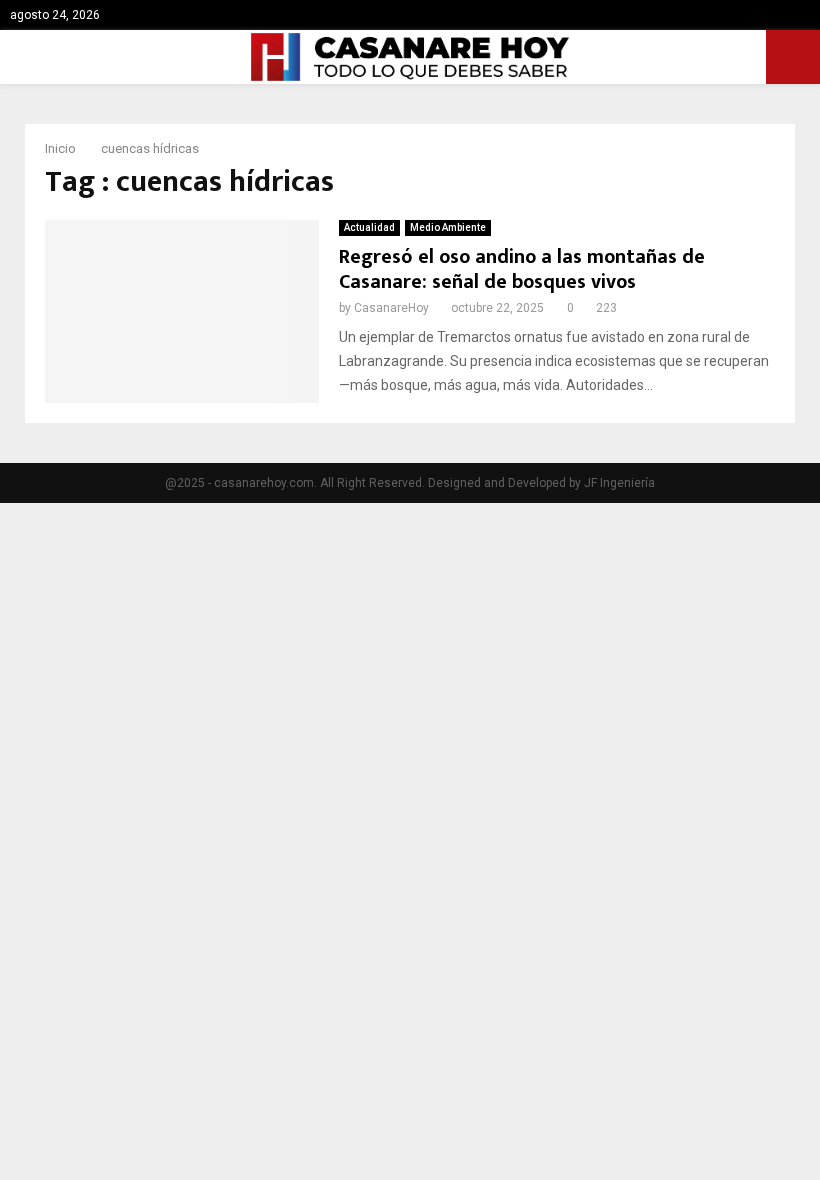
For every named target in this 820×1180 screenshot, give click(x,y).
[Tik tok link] (804, 15)
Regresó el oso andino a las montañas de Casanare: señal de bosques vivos (522, 269)
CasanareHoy (391, 308)
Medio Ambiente (448, 227)
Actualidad (369, 227)
